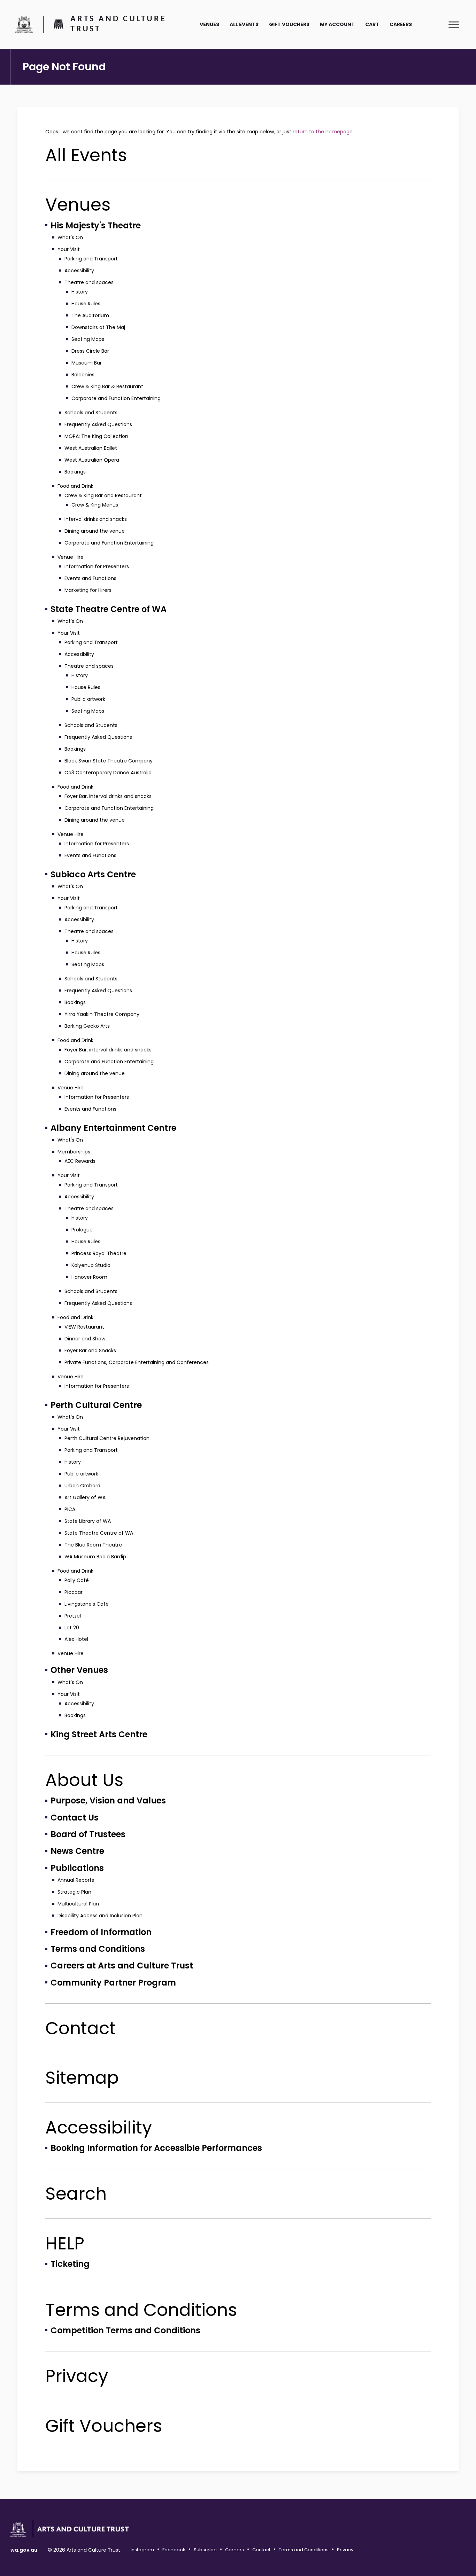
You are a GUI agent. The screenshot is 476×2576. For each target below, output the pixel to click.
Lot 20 (72, 1628)
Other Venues (79, 1670)
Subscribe (205, 2550)
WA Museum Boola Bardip (95, 1557)
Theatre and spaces (89, 282)
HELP (65, 2243)
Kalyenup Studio (91, 1265)
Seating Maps (88, 339)
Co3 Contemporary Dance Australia (108, 773)
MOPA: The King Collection (96, 436)
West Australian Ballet (91, 448)
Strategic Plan (74, 1892)
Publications (77, 1868)
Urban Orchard (82, 1486)
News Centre (77, 1851)
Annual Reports (76, 1880)
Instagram (142, 2550)
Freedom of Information (101, 1932)
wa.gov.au (24, 2550)
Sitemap (82, 2078)
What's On (70, 237)
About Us (84, 1780)
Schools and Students (91, 413)
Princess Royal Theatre (99, 1253)
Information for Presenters (97, 566)
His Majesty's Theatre (96, 225)
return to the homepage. (323, 132)
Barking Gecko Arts (87, 1026)
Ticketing (70, 2264)
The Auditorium (90, 315)
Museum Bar (87, 363)
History (80, 292)
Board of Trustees (88, 1834)
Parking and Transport (91, 259)
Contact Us (75, 1818)
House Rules (86, 304)
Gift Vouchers (289, 24)
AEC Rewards (80, 1161)
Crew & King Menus (95, 505)
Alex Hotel (76, 1639)
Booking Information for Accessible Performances (156, 2148)
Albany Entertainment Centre (113, 1128)
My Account (337, 24)
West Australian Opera (92, 460)
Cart (372, 24)
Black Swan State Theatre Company (109, 761)
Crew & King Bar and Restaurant (103, 495)
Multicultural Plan (78, 1904)
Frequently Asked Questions (98, 424)
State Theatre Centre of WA (109, 609)
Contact (80, 2028)
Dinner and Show (85, 1339)
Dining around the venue (95, 531)
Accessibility (79, 271)
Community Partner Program (113, 1983)
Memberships (74, 1152)
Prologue (82, 1230)
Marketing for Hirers (88, 590)
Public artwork (88, 699)
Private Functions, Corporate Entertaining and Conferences (137, 1362)
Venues (209, 24)
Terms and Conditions (98, 1949)
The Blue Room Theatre (93, 1545)
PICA (70, 1509)
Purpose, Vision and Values (108, 1800)
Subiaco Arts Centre (93, 874)
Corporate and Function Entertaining (116, 398)
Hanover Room (89, 1277)
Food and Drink (75, 486)
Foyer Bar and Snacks (90, 1350)
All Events (244, 24)
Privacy (77, 2376)
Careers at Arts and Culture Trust (122, 1966)
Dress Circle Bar (90, 351)
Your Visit (69, 249)
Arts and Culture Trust (118, 24)
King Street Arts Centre (99, 1734)
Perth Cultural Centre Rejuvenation (107, 1438)
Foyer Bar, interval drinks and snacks (108, 796)
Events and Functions (90, 578)
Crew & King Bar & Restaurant (107, 386)
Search (76, 2194)
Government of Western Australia (24, 24)
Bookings (75, 472)
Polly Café (77, 1580)
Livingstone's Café (87, 1604)
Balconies (83, 375)
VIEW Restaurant (84, 1327)
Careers (401, 24)
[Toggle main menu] (454, 24)
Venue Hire (71, 557)
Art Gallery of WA (85, 1497)
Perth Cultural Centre (96, 1405)
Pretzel (73, 1616)
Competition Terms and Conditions (125, 2330)
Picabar (74, 1592)
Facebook (174, 2550)
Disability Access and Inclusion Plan (100, 1916)
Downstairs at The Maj (98, 327)
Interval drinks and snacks (96, 519)
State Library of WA (88, 1521)
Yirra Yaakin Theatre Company (102, 1014)
